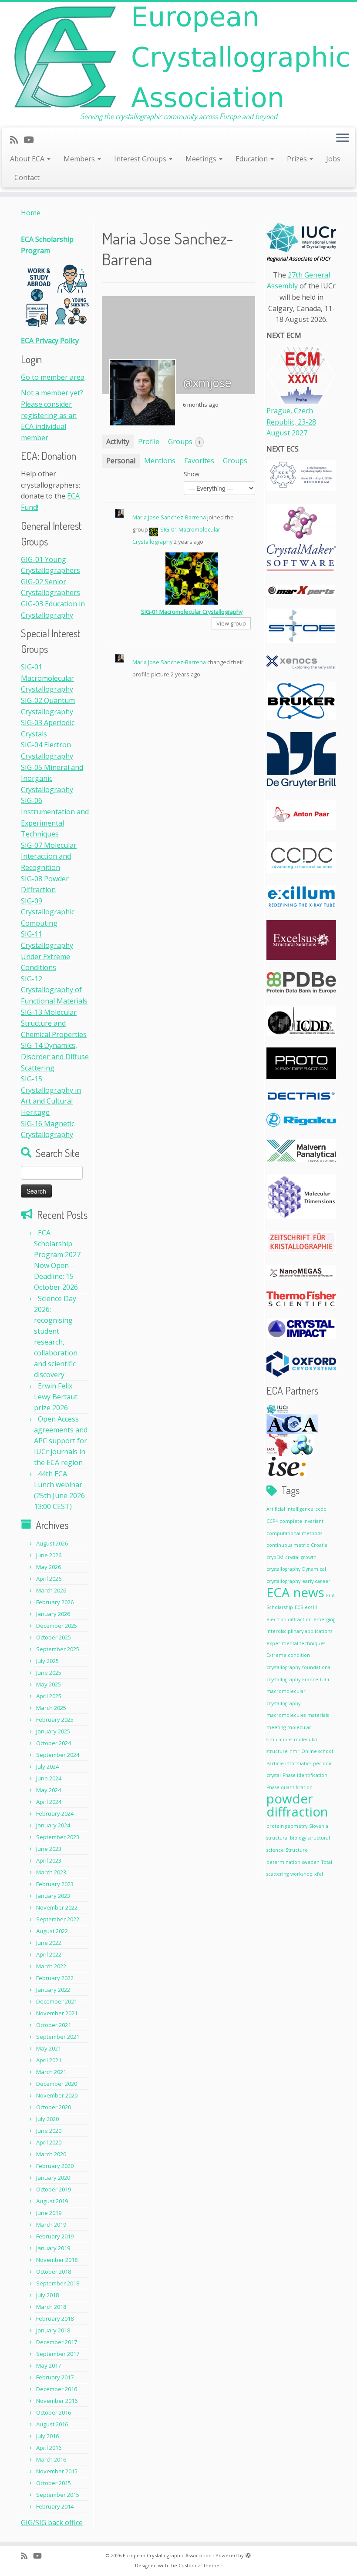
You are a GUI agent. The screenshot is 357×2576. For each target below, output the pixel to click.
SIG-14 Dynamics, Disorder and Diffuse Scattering (55, 1056)
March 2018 (51, 2307)
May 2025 (49, 1684)
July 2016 (47, 2436)
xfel (319, 1874)
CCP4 (272, 1521)
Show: (192, 474)
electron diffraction (289, 1619)
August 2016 (52, 2424)
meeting (276, 1727)
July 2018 (47, 2295)
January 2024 (53, 1825)
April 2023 (49, 1860)
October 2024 (54, 1743)
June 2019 (49, 2213)
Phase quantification (290, 1787)
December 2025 (57, 1626)
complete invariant (301, 1521)
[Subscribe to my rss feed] (17, 140)
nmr (295, 1751)
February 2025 (55, 1720)
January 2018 (53, 2330)
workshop (301, 1874)
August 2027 (287, 433)
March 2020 (51, 2154)
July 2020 (47, 2119)
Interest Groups (141, 159)
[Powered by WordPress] (248, 2554)
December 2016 (57, 2389)
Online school (317, 1751)
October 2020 (54, 2107)
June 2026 (49, 1555)
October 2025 (54, 1637)
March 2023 (51, 1872)
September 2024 (58, 1755)
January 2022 (53, 1990)
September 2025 (58, 1649)
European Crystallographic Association (167, 2555)
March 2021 (51, 2072)
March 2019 (51, 2225)
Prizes (298, 159)
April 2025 (49, 1696)
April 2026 (49, 1579)
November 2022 (57, 1907)
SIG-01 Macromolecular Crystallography (47, 678)
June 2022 (49, 1943)
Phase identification (305, 1775)
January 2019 (53, 2248)
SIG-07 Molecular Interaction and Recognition (49, 856)
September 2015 (58, 2495)
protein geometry (287, 1826)
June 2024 (49, 1778)
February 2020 (55, 2166)
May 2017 (49, 2365)
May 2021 (49, 2048)
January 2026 (53, 1614)
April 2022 (49, 1954)
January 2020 (53, 2178)
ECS (299, 1607)
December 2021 (57, 2001)
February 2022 (55, 1978)
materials (318, 1715)
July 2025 (47, 1661)
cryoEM (275, 1557)
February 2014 (55, 2506)
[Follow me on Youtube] (31, 140)
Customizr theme (199, 2565)
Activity (118, 442)
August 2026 (52, 1543)
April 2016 (49, 2448)
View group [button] (231, 623)
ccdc (321, 1509)
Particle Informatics (289, 1763)
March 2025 (51, 1708)
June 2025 (49, 1673)
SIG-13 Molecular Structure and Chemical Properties (54, 1023)
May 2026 (49, 1567)
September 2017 (58, 2354)
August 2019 (52, 2201)
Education (253, 159)
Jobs (333, 159)
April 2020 (49, 2142)
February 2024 (55, 1813)
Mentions (160, 461)
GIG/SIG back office (52, 2522)
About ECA (28, 159)
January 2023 (53, 1896)
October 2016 (54, 2412)
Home (31, 213)
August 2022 (52, 1931)
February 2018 (55, 2318)
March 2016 (51, 2459)
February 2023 (55, 1884)
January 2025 (53, 1731)
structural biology (286, 1838)
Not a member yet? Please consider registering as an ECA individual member (52, 415)
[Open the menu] (343, 139)
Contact (27, 177)
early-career (316, 1581)
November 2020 (57, 2095)
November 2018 (57, 2260)
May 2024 (49, 1790)
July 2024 (47, 1766)
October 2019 (54, 2189)
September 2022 (58, 1919)
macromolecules (286, 1715)
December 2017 (57, 2342)
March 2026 (51, 1590)
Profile (149, 442)
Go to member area (53, 377)
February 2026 (55, 1602)
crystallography (283, 1569)
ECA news (295, 1592)
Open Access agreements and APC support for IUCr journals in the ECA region (61, 1441)
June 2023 (49, 1849)
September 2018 (58, 2283)
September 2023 (58, 1837)
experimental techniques (296, 1643)
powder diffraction (297, 1805)
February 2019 (55, 2236)
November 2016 (57, 2401)
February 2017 (55, 2377)
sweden (311, 1862)
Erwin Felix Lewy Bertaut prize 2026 (56, 1397)
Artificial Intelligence (290, 1509)
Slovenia (319, 1826)
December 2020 (57, 2084)
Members (80, 159)
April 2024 (49, 1802)
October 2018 (54, 2272)
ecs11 (311, 1607)
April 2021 (49, 2060)
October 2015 (54, 2483)
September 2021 (58, 2037)
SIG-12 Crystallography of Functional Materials (54, 990)
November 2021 (57, 2013)
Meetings (202, 159)
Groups (184, 442)
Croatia (319, 1545)
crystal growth (301, 1557)
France (310, 1679)
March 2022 (51, 1966)
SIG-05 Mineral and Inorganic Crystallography (52, 778)
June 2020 (49, 2131)
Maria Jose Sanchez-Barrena (169, 517)
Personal (121, 461)
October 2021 (54, 2025)
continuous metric (288, 1545)
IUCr (325, 1679)
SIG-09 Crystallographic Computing (48, 912)
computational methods (294, 1533)
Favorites (199, 461)
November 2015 (57, 2471)
